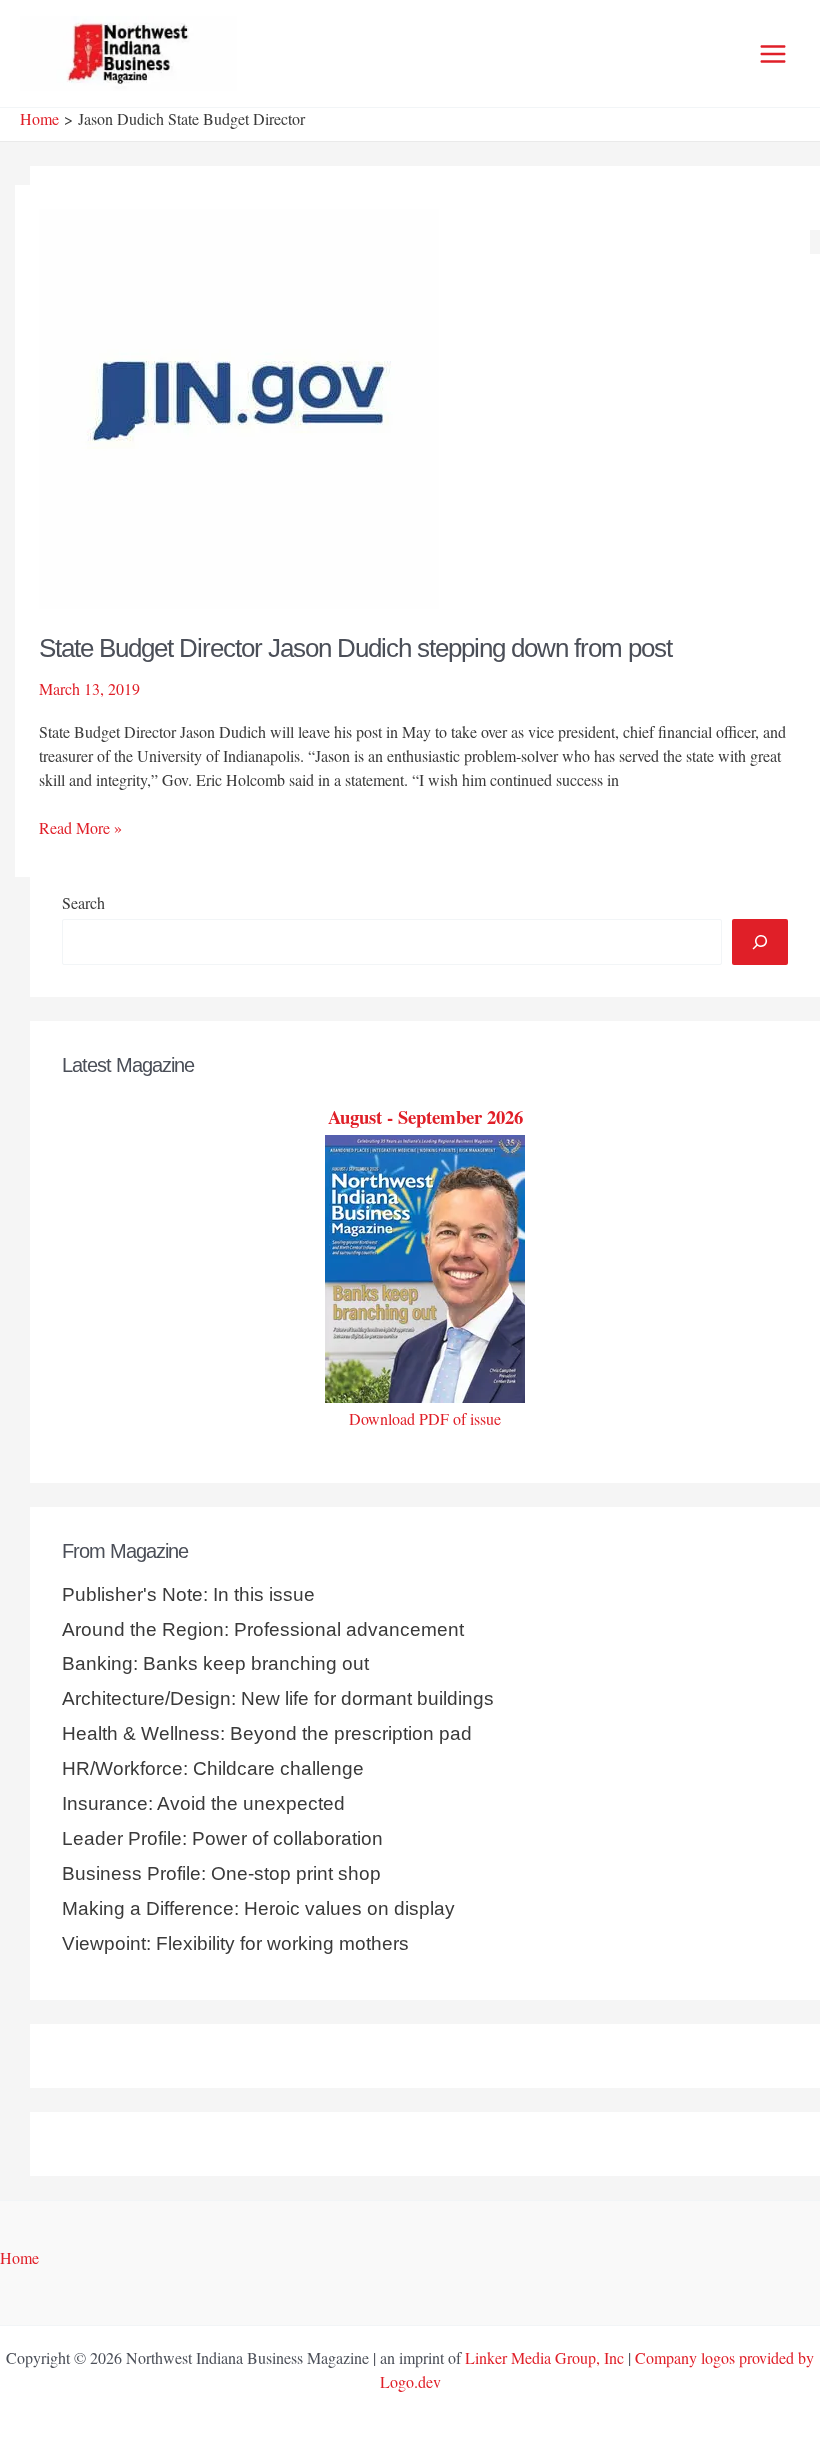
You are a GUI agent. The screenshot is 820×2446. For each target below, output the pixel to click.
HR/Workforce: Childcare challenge (213, 1768)
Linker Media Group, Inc (544, 2357)
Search (83, 902)
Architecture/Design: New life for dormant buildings (278, 1698)
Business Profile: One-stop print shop (221, 1873)
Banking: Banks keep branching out (215, 1663)
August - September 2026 (425, 1116)
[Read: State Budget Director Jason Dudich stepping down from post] (239, 405)
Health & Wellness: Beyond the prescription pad (267, 1733)
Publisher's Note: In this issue (188, 1594)
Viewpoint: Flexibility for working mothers (235, 1943)
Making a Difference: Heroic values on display (258, 1908)
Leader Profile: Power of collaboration (222, 1838)
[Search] (760, 942)
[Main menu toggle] (773, 54)
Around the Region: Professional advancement (263, 1629)
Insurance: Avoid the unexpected (203, 1803)
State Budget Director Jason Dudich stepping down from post (355, 648)
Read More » (80, 828)
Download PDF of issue (425, 1418)
